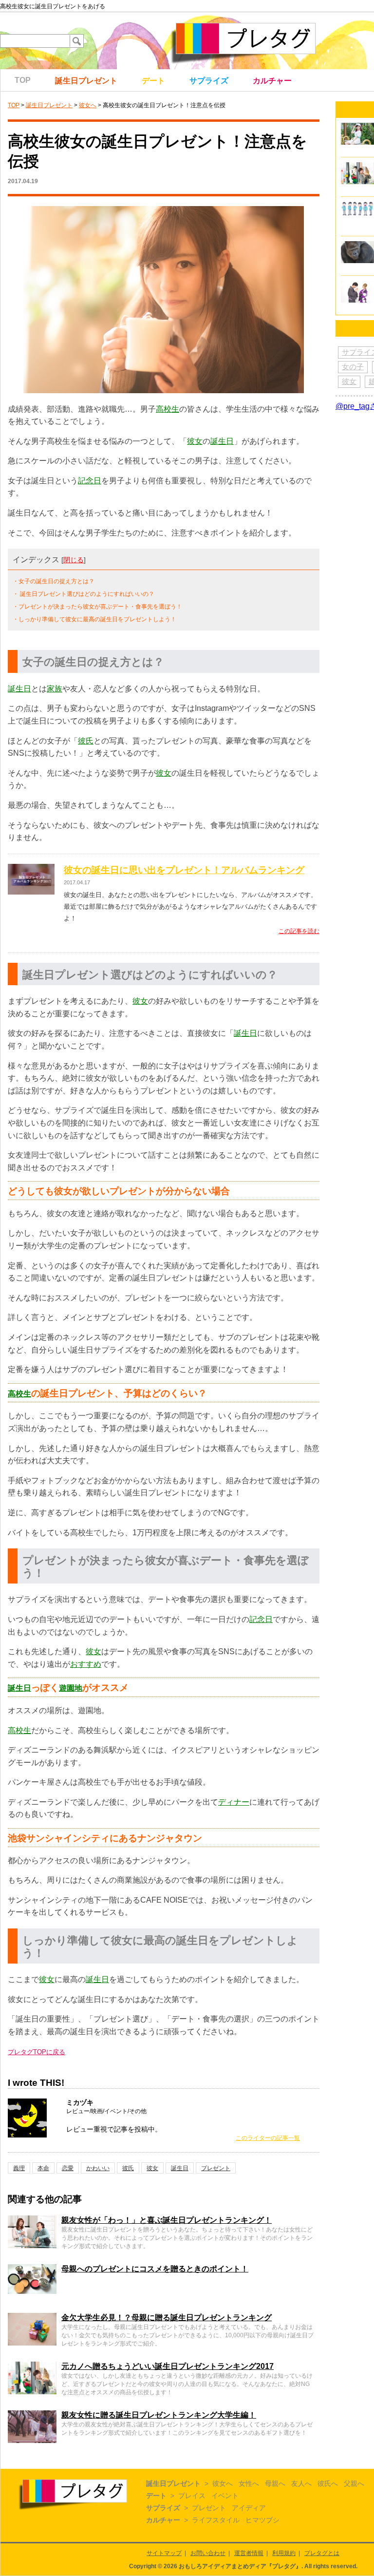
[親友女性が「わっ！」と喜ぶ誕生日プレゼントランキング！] (32, 2220)
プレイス (192, 2496)
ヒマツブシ (262, 2520)
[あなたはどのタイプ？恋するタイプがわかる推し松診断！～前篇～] (357, 206)
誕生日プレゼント (86, 81)
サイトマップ (164, 2553)
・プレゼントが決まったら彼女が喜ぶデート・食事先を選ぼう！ (97, 607)
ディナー (234, 1802)
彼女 (195, 441)
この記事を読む (299, 931)
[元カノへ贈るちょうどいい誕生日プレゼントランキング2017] (32, 2366)
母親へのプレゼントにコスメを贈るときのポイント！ (155, 2269)
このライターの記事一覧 (268, 2138)
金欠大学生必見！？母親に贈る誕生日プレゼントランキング (167, 2318)
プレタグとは (322, 2553)
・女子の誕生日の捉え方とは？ (54, 581)
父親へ (354, 2483)
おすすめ (86, 1664)
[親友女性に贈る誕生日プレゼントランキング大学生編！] (32, 2414)
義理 (19, 2168)
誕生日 (222, 441)
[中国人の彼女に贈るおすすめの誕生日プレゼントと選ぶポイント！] (357, 127)
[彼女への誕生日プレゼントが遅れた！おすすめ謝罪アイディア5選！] (357, 285)
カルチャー (272, 81)
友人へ (301, 2483)
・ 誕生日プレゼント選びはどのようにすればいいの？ (84, 594)
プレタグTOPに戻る (37, 2052)
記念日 (90, 481)
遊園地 (71, 1688)
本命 (43, 2168)
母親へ (275, 2483)
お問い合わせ (208, 2553)
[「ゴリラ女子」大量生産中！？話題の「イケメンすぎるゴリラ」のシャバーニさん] (357, 245)
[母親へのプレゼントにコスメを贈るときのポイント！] (32, 2268)
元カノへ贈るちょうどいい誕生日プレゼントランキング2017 (168, 2366)
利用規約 (284, 2553)
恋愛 (68, 2168)
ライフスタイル (216, 2520)
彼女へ (88, 105)
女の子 (353, 367)
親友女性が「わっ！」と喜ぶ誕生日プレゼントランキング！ (167, 2220)
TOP (23, 80)
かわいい (98, 2168)
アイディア (249, 2508)
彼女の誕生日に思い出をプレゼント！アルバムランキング (184, 870)
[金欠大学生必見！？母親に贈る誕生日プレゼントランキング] (32, 2317)
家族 (55, 689)
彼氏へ (328, 2483)
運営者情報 (249, 2553)
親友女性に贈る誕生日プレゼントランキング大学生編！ (159, 2415)
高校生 (168, 409)
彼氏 (86, 741)
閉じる (74, 560)
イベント (225, 2496)
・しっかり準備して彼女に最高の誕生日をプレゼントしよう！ (94, 619)
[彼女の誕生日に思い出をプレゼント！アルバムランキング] (31, 870)
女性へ (249, 2483)
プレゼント (216, 2168)
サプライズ (209, 81)
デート (153, 81)
